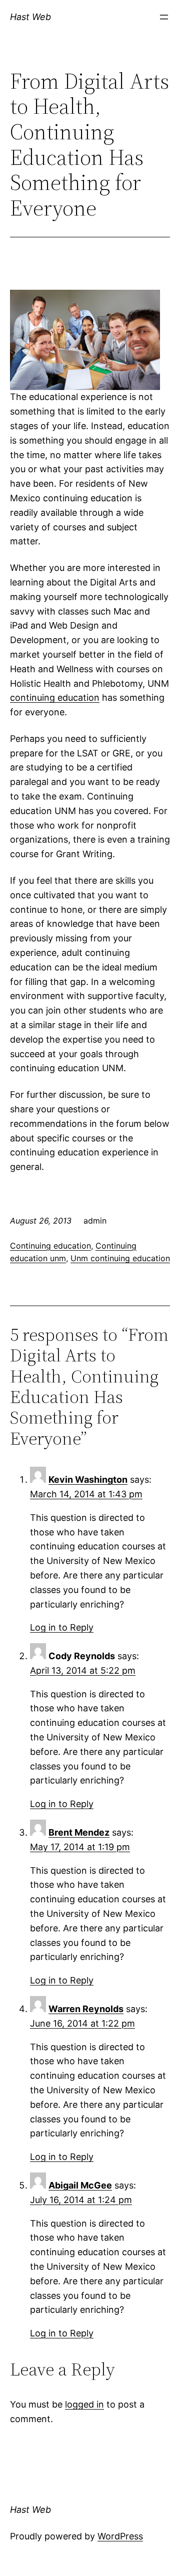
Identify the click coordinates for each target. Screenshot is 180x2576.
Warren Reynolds (86, 2009)
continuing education (55, 698)
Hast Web (30, 17)
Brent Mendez (79, 1832)
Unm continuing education (120, 1258)
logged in (84, 2404)
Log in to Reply (62, 1627)
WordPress (120, 2536)
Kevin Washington (88, 1479)
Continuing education (50, 1246)
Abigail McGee (80, 2185)
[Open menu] (164, 17)
